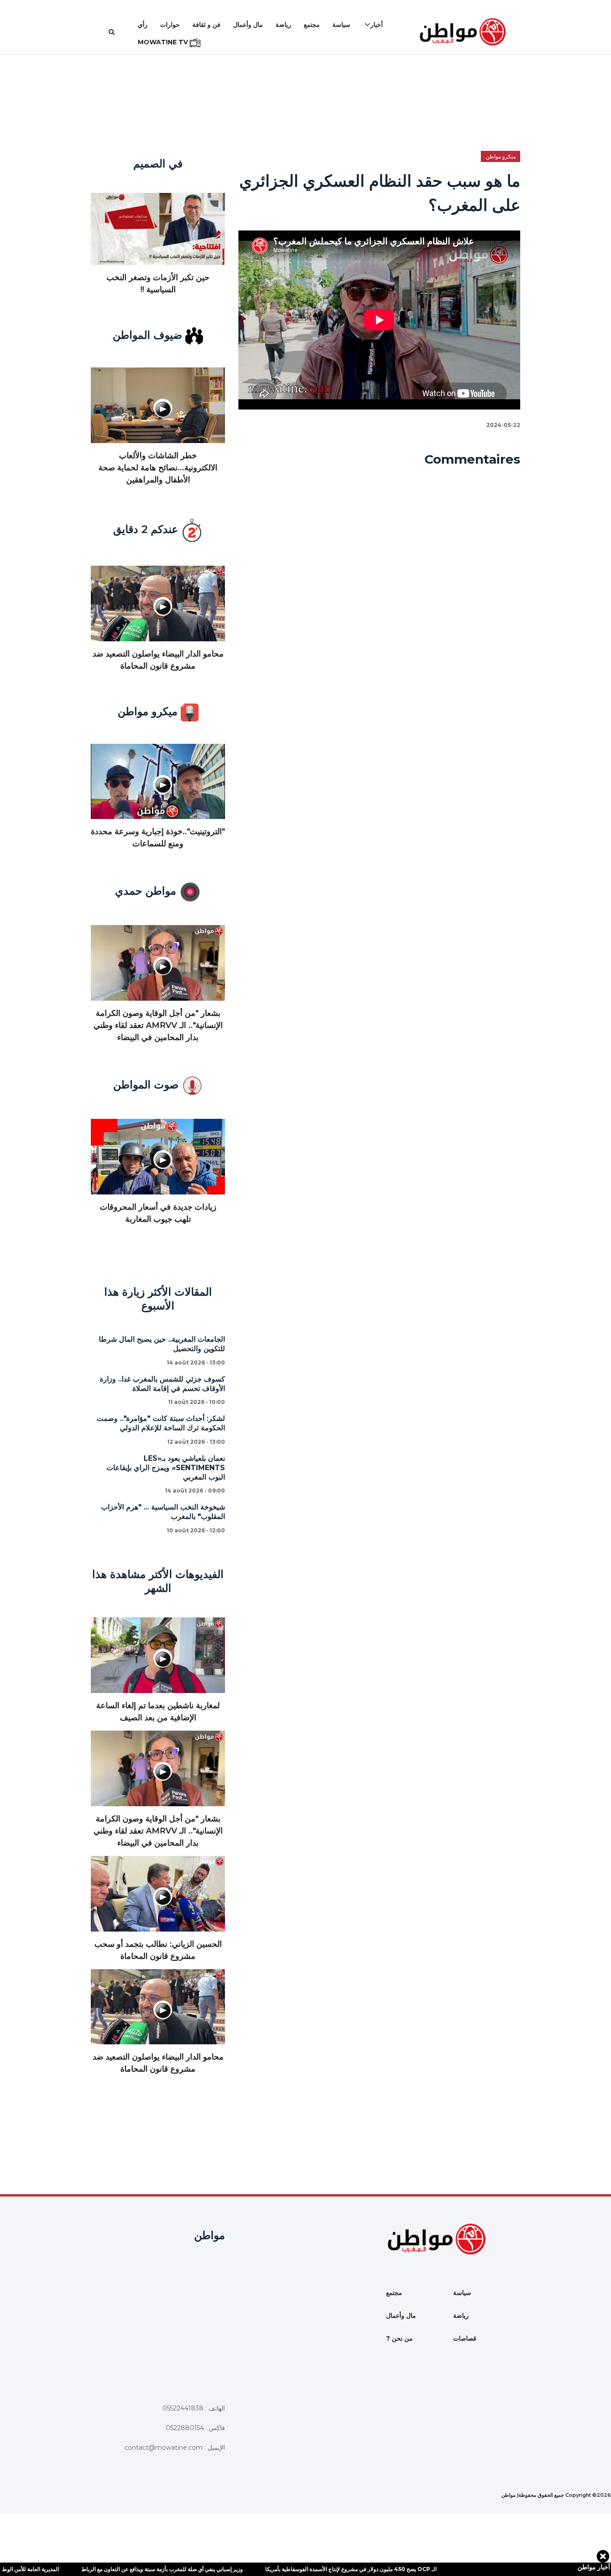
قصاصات (465, 2338)
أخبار (377, 25)
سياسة (341, 25)
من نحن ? (399, 2338)
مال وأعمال (248, 25)
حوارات (170, 25)
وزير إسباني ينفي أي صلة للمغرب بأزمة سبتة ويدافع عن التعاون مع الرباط (117, 2569)
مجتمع (312, 25)
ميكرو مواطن (501, 156)
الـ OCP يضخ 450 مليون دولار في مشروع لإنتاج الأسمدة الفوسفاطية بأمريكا (306, 2569)
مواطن (509, 2495)
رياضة (283, 25)
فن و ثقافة (206, 25)
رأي (143, 25)
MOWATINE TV (164, 42)
